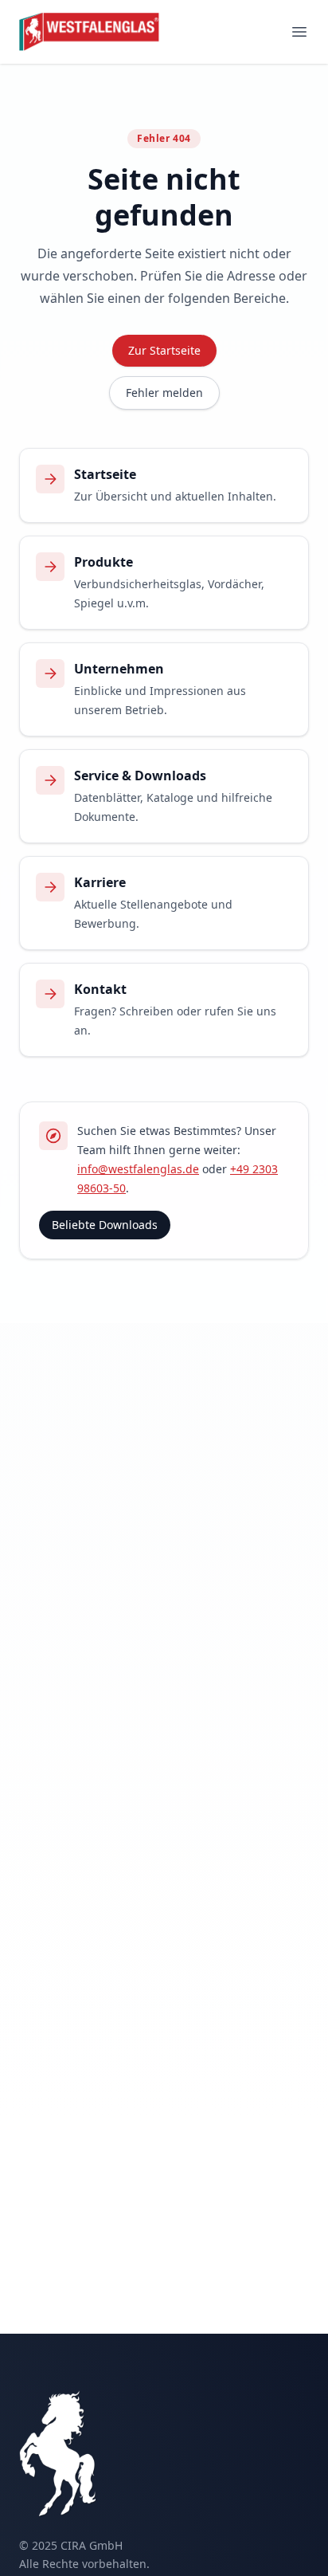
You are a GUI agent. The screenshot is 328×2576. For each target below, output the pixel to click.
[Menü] (299, 32)
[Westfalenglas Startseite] (90, 32)
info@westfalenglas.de (138, 1169)
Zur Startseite (164, 350)
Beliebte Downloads (105, 1225)
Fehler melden (164, 393)
